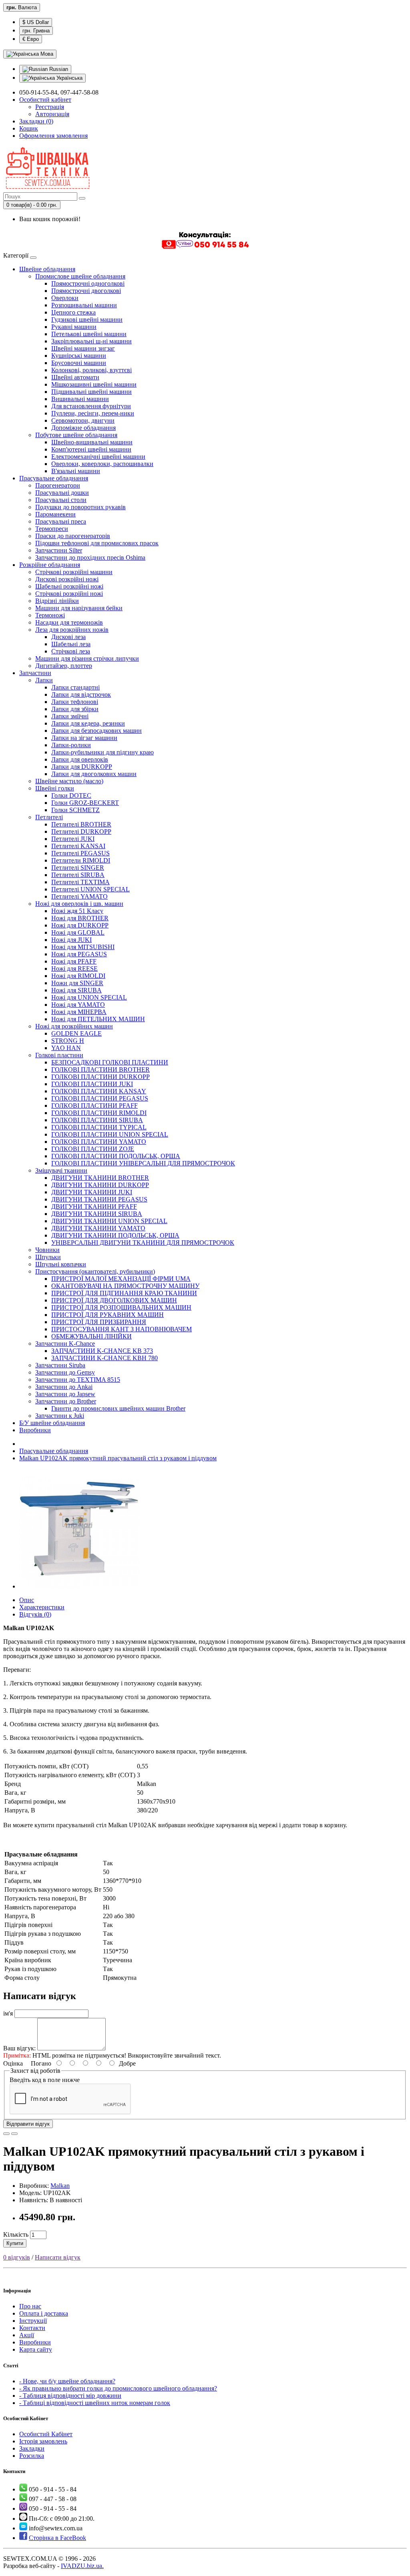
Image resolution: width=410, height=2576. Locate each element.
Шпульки (48, 1257)
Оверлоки (65, 298)
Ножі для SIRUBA (76, 990)
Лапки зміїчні (70, 716)
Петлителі (49, 817)
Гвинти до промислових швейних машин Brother (118, 1408)
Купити (15, 2243)
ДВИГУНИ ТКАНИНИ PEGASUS (99, 1199)
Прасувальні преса (61, 521)
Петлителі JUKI (73, 839)
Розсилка (32, 2456)
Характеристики (42, 1607)
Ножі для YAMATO (78, 1005)
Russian (58, 69)
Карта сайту (36, 2349)
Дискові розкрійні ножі (67, 579)
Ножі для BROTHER (80, 918)
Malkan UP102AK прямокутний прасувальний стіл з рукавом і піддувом (118, 1458)
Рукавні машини (74, 327)
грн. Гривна (36, 31)
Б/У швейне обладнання (52, 1423)
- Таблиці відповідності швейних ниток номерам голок (95, 2403)
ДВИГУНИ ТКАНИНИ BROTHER (100, 1178)
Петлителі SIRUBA (78, 875)
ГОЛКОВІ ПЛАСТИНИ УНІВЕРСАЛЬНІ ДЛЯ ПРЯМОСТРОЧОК (143, 1163)
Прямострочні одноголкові (88, 283)
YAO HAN (66, 1048)
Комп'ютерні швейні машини (91, 449)
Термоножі (50, 615)
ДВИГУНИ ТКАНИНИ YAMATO (98, 1228)
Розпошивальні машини (84, 305)
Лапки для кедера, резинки (88, 723)
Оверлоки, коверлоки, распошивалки (102, 464)
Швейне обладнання (47, 269)
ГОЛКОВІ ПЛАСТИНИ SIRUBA (97, 1120)
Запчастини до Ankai (64, 1387)
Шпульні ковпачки (61, 1264)
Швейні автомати (75, 377)
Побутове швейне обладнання (76, 435)
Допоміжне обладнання (83, 428)
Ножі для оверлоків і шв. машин (79, 904)
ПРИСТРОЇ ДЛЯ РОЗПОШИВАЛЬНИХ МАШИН (121, 1307)
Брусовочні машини (79, 363)
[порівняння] (14, 2134)
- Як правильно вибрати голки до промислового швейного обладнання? (118, 2388)
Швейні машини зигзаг (83, 348)
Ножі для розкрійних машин (74, 1026)
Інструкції (33, 2321)
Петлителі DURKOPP (81, 831)
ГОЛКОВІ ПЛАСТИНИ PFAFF (94, 1106)
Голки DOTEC (71, 795)
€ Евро (31, 39)
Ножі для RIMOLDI (78, 976)
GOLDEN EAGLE (76, 1033)
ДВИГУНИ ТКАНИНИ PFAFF (94, 1206)
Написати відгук (58, 2257)
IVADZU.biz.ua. (82, 2566)
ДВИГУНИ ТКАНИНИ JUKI (92, 1192)
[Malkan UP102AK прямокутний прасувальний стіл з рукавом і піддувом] (79, 1586)
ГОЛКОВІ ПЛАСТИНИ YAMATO (99, 1142)
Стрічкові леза (71, 651)
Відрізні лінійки (57, 601)
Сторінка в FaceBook (57, 2538)
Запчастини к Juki (60, 1416)
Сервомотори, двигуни (83, 420)
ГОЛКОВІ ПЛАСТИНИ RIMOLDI (99, 1113)
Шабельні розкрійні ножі (69, 586)
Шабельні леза (71, 644)
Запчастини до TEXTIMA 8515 (78, 1380)
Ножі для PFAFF (74, 961)
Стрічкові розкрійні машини (74, 572)
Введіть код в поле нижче (45, 2080)
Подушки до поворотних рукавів (80, 507)
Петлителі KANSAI (78, 846)
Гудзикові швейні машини (87, 319)
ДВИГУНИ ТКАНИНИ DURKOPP (100, 1185)
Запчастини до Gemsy (65, 1372)
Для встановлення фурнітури (91, 406)
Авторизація (52, 114)
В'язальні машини (76, 471)
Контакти (32, 2328)
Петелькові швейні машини (89, 334)
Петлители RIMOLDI (81, 860)
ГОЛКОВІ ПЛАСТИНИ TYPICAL (99, 1127)
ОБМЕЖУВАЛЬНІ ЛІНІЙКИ (91, 1336)
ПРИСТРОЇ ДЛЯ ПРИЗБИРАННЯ (99, 1322)
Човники (47, 1250)
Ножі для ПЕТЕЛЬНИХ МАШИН (98, 1019)
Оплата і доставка (44, 2313)
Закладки (32, 2448)
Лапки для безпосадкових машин (96, 731)
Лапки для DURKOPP (82, 767)
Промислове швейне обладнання (80, 276)
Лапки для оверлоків (80, 759)
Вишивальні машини (80, 399)
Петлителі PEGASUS (80, 853)
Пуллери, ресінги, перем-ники (93, 413)
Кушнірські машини (79, 356)
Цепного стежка (73, 312)
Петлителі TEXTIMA (80, 882)
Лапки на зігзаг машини (84, 738)
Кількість (16, 2234)
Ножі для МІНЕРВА (79, 1012)
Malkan (60, 2186)
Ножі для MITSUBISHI (83, 947)
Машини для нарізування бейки (79, 608)
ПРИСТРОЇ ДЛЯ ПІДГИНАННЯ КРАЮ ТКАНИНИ (124, 1293)
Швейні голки (55, 788)
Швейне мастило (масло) (69, 781)
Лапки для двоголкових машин (94, 774)
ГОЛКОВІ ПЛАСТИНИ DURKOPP (100, 1077)
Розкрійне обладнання (50, 565)
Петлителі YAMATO (79, 896)
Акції (27, 2335)
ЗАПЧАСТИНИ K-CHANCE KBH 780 (105, 1358)
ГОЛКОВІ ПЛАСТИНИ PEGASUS (100, 1098)
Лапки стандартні (75, 687)
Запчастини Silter (59, 550)
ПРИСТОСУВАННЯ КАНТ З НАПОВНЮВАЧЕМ (122, 1329)
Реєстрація (50, 107)
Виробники (35, 1430)
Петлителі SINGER (78, 868)
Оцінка (13, 2063)
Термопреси (52, 529)
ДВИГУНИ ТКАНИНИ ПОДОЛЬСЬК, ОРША (115, 1235)
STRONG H (68, 1041)
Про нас (30, 2306)
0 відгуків (17, 2257)
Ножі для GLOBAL (78, 932)
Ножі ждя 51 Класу (77, 911)
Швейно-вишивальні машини (92, 442)
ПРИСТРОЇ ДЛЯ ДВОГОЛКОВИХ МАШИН (114, 1300)
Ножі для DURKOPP (80, 925)
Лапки (44, 680)
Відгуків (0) (35, 1614)
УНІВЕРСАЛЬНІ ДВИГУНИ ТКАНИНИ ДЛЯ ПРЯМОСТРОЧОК (143, 1243)
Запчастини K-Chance (65, 1343)
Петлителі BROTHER (81, 824)
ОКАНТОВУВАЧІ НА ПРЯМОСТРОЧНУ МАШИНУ (125, 1286)
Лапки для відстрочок (81, 694)
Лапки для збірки (75, 709)
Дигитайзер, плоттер (64, 666)
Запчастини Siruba (60, 1365)
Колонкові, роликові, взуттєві (91, 370)
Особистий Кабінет (46, 2434)
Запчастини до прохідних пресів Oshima (90, 557)
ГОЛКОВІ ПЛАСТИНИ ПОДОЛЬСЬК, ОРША (116, 1156)
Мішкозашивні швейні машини (94, 384)
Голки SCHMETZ (75, 810)
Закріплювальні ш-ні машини (91, 341)
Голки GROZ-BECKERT (85, 803)
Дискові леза (68, 637)
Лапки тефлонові (75, 702)
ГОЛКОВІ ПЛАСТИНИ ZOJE (93, 1149)
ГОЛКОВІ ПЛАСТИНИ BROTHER (100, 1069)
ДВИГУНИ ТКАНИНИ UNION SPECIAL (109, 1221)
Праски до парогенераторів (73, 536)
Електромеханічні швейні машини (98, 457)
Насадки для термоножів (69, 622)
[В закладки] (6, 2134)
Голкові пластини (59, 1055)
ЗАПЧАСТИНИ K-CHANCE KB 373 (102, 1351)
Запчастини (35, 673)
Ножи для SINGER (77, 983)
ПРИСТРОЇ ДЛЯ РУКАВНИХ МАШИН (108, 1315)
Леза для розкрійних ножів (72, 630)
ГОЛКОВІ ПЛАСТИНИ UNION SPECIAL (110, 1134)
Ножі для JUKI (71, 940)
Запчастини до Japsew (65, 1394)
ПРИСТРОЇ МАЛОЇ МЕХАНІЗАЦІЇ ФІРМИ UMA (121, 1279)
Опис (27, 1600)
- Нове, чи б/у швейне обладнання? (67, 2381)
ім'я (8, 2013)
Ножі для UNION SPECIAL (89, 997)
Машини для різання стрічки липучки (87, 658)
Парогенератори (58, 485)
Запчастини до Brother (66, 1401)
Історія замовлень (43, 2441)
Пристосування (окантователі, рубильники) (95, 1271)
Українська (69, 78)
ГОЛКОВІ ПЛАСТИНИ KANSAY (99, 1091)
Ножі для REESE (74, 969)
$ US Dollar (36, 22)
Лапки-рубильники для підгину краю (102, 752)
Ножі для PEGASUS (79, 954)
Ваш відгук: (19, 2048)
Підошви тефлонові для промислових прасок (97, 543)
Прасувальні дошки (62, 493)
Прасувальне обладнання (54, 478)
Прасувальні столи (61, 500)
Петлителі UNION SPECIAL (90, 889)
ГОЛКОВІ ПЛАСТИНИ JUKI (92, 1084)
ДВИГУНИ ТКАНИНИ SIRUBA (97, 1214)
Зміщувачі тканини (61, 1170)
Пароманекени (55, 514)
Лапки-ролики (71, 745)
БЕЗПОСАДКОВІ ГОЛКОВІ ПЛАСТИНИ (110, 1062)
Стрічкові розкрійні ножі (69, 594)
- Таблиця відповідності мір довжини (70, 2396)
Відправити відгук (28, 2124)
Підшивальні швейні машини (91, 392)
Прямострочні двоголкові (86, 291)
